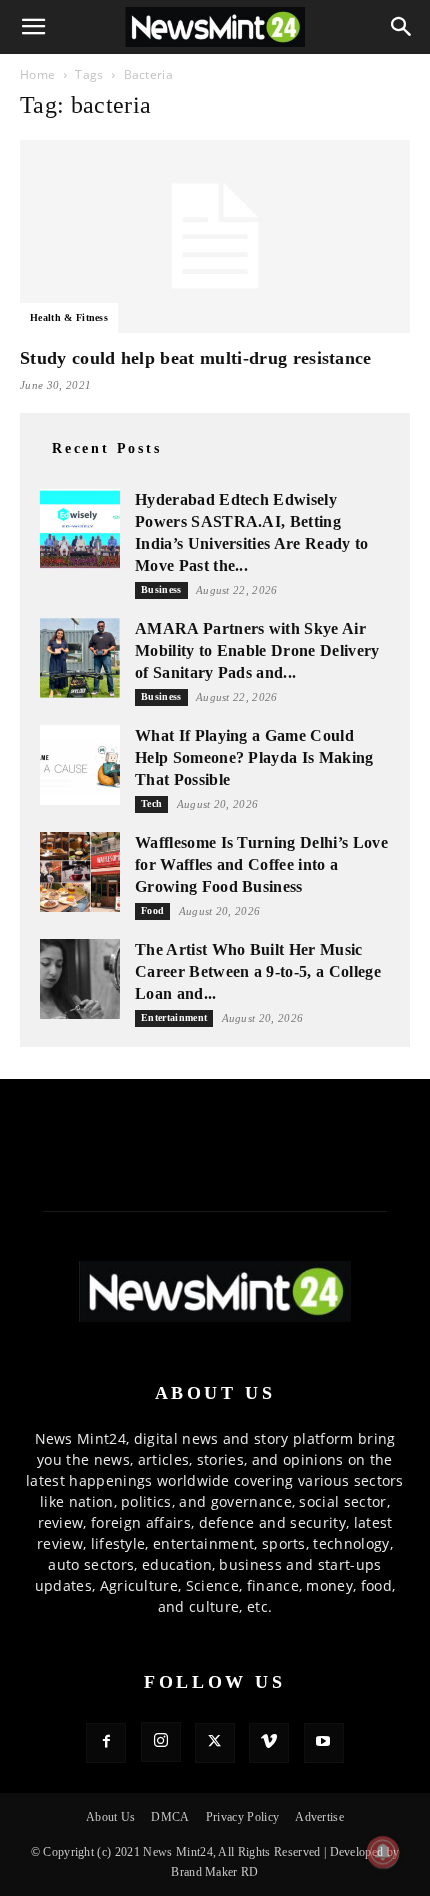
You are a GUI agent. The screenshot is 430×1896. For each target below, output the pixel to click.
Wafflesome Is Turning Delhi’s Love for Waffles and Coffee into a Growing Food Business (261, 864)
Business (161, 589)
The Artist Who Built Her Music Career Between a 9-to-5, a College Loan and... (258, 971)
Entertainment (174, 1017)
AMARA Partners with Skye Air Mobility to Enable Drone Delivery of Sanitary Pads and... (257, 650)
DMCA (170, 1817)
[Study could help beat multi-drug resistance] (215, 236)
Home (37, 74)
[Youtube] (324, 1743)
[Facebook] (106, 1743)
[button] (34, 27)
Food (152, 910)
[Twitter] (215, 1743)
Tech (151, 803)
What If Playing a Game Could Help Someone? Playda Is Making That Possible (254, 757)
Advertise (319, 1817)
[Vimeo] (269, 1743)
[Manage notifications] (383, 1852)
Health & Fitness (69, 317)
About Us (111, 1817)
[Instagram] (161, 1742)
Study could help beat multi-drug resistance (196, 358)
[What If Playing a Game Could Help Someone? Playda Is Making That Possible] (80, 765)
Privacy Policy (242, 1817)
